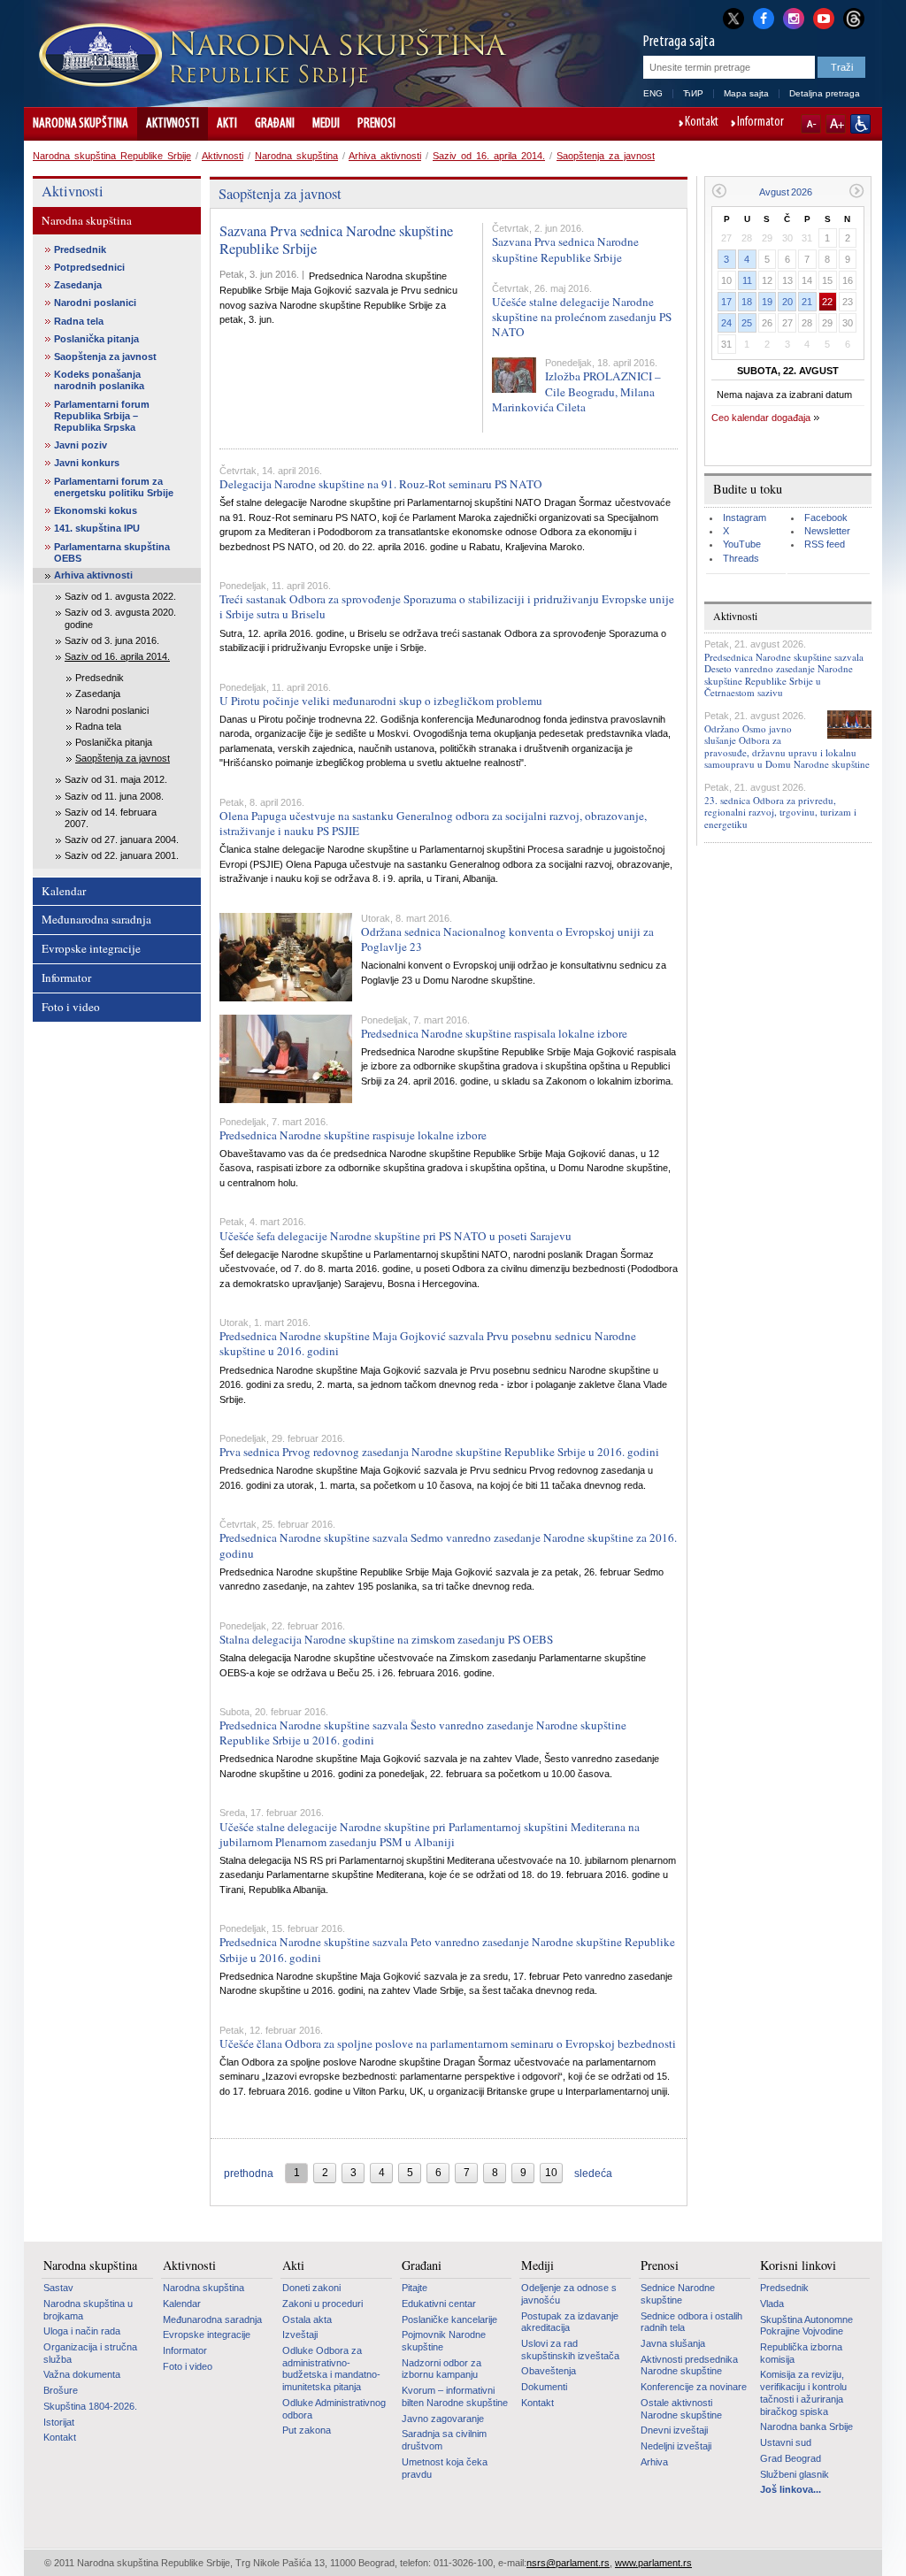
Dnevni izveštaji (674, 2430)
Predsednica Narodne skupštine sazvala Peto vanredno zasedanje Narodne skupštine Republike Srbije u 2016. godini (447, 1949)
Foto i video (71, 1007)
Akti (227, 124)
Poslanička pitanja (96, 339)
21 (807, 302)
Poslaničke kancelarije (449, 2319)
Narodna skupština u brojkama (88, 2310)
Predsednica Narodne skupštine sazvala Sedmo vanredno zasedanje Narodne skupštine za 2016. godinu (448, 1545)
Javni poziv (81, 445)
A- (811, 124)
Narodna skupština (81, 124)
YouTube (742, 544)
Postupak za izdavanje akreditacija (570, 2322)
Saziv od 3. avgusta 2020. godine (120, 618)
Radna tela (79, 321)
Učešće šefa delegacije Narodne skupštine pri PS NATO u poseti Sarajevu (395, 1236)
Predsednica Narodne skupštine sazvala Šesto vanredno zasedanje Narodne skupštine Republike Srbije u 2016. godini (423, 1733)
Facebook (826, 517)
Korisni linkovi (798, 2265)
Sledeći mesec (857, 191)
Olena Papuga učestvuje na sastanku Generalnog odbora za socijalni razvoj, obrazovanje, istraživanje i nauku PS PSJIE (433, 823)
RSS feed (825, 544)
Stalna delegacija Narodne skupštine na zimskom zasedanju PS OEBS (386, 1639)
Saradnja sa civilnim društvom (444, 2440)
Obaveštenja (549, 2371)
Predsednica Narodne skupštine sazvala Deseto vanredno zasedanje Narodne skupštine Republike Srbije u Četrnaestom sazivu (784, 675)
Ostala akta (307, 2319)
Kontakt (702, 123)
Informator (760, 123)
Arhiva (654, 2462)
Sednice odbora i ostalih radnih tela (691, 2322)
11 (747, 280)
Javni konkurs (87, 463)
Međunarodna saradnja (96, 919)
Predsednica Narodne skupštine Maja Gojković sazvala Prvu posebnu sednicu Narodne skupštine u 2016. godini (428, 1343)
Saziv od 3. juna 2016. (112, 640)
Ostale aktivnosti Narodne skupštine (681, 2409)
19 (767, 302)
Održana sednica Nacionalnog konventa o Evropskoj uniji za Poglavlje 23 (507, 939)
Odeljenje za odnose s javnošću (569, 2294)
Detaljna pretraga (825, 93)
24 (726, 323)
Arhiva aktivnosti (385, 156)
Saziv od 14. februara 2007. (111, 818)
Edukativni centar (439, 2304)
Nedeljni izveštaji (676, 2446)
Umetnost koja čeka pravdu (445, 2468)
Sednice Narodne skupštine (678, 2294)
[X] (733, 18)
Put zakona (307, 2430)
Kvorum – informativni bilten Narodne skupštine (455, 2396)
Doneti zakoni (311, 2288)
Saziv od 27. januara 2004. (122, 839)
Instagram (745, 517)
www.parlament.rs (653, 2563)
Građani (275, 124)
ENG (653, 93)
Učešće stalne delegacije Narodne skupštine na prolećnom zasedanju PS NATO (582, 317)
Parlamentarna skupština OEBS (112, 552)
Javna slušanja (673, 2343)
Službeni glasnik (795, 2474)
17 (726, 302)
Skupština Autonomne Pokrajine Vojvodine (806, 2326)
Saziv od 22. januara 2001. (122, 855)
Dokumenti (544, 2387)
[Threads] (854, 18)
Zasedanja (78, 285)
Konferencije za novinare (694, 2387)
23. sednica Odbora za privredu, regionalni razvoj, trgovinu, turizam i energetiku (780, 812)
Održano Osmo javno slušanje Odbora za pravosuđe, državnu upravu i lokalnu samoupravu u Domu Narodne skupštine (787, 746)
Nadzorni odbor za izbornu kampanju (441, 2369)
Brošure (61, 2390)
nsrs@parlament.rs (568, 2563)
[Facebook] (764, 17)
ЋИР (693, 93)
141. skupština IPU (97, 528)
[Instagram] (794, 17)
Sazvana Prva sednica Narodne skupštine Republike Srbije (336, 240)
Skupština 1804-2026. (90, 2406)
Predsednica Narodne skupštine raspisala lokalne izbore (494, 1033)
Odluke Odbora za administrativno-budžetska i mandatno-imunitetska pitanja (331, 2369)
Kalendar (64, 891)
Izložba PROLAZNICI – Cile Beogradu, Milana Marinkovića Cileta (576, 391)
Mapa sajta (746, 93)
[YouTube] (824, 17)
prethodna (249, 2173)
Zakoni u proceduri (322, 2304)
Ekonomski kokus (96, 510)
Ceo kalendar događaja (761, 418)
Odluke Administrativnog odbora (334, 2409)
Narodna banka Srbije (806, 2426)
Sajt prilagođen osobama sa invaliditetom (860, 124)
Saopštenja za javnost (606, 156)
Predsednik (80, 249)
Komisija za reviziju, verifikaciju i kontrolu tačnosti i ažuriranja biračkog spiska (803, 2392)
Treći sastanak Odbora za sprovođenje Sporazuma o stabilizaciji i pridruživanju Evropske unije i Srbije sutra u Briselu (447, 606)
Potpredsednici (89, 267)
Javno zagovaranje (443, 2419)
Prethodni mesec (719, 191)
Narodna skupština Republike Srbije (112, 156)
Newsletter (827, 531)
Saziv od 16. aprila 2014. (489, 156)
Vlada (772, 2304)
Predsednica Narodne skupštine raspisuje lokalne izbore (353, 1135)
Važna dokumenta (82, 2374)
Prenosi (376, 124)
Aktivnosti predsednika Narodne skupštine (689, 2365)
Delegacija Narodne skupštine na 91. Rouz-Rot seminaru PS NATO (381, 484)
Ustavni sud (786, 2442)
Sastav (58, 2288)
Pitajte (415, 2288)
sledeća (593, 2173)
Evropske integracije (91, 948)
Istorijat (59, 2422)
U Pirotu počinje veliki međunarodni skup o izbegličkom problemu (381, 701)
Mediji (326, 124)
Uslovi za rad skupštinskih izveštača (570, 2350)
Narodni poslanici (95, 303)
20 (787, 302)
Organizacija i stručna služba (90, 2353)
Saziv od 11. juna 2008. (114, 796)
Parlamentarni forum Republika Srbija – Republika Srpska (102, 416)
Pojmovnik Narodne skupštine (444, 2341)
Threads (741, 558)
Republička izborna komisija (801, 2353)
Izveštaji (300, 2334)
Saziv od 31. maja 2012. (116, 779)
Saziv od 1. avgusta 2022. (120, 596)
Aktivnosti (173, 124)
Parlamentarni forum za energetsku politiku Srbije (114, 487)
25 (747, 323)
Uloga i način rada (82, 2331)
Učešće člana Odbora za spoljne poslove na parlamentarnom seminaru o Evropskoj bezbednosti (448, 2043)
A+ (836, 124)
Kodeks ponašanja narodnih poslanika (99, 380)
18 (747, 302)
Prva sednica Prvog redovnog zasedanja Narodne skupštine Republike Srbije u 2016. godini (439, 1452)
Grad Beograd (791, 2458)
